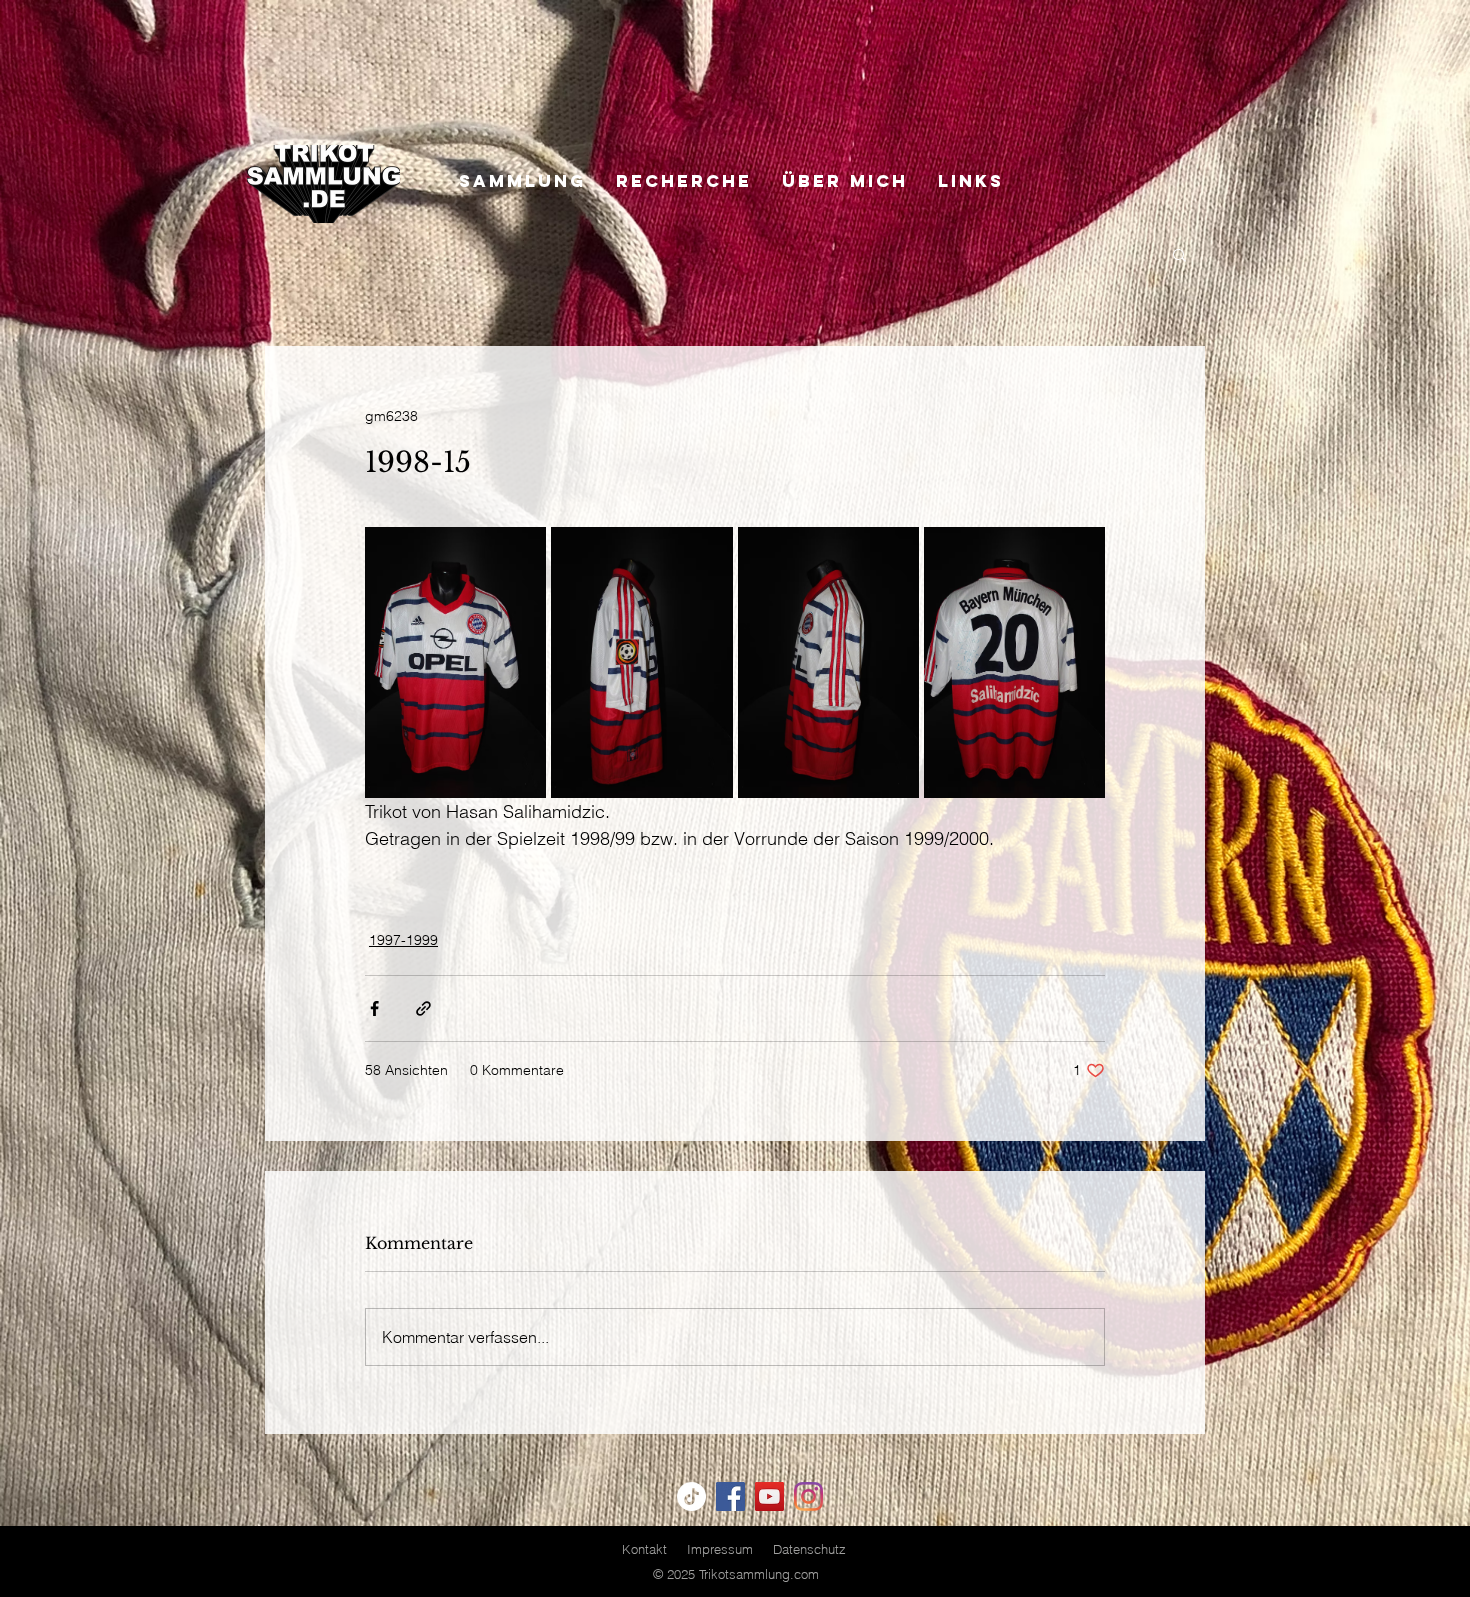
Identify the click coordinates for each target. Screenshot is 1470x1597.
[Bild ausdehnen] (455, 662)
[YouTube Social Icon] (769, 1496)
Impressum (720, 1549)
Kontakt (644, 1549)
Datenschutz (809, 1549)
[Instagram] (808, 1496)
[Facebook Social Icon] (730, 1496)
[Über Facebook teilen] (374, 1008)
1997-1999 (403, 940)
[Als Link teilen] (423, 1008)
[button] (1179, 254)
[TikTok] (691, 1496)
